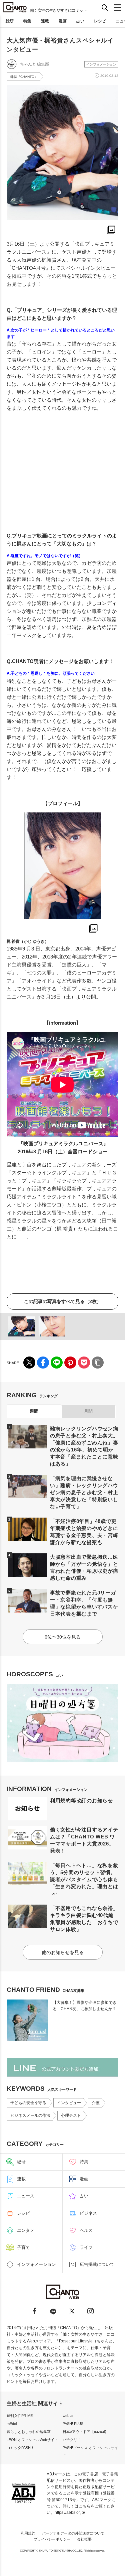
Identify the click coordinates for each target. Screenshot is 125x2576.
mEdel (12, 2424)
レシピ (100, 21)
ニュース (26, 2196)
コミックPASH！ (20, 2448)
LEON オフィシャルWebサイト (32, 2440)
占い (80, 21)
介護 (96, 2103)
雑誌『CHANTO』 (24, 77)
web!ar (68, 2416)
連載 (45, 21)
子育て (23, 2247)
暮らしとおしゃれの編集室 (29, 2432)
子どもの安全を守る (28, 2103)
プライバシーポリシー (52, 2539)
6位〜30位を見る (63, 1637)
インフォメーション (101, 64)
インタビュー (69, 2103)
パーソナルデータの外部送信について (73, 2533)
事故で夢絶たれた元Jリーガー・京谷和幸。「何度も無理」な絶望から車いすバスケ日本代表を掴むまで (84, 1603)
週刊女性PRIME (20, 2416)
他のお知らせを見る (63, 1952)
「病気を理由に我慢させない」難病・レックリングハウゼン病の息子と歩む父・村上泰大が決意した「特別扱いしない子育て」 (84, 1492)
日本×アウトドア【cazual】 (85, 2432)
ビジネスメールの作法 (30, 2115)
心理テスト (71, 2115)
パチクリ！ (72, 2440)
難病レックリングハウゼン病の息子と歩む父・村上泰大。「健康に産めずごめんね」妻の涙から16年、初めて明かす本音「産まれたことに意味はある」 (84, 1446)
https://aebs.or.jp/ (70, 2513)
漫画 (63, 21)
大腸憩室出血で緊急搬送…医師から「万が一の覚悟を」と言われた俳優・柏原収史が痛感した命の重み (84, 1567)
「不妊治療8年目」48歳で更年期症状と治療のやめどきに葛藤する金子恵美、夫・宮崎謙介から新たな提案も (84, 1532)
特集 (27, 21)
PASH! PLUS (73, 2424)
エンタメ (26, 2230)
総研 (10, 21)
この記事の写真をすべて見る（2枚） (63, 1301)
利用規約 (28, 2533)
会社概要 (84, 2539)
